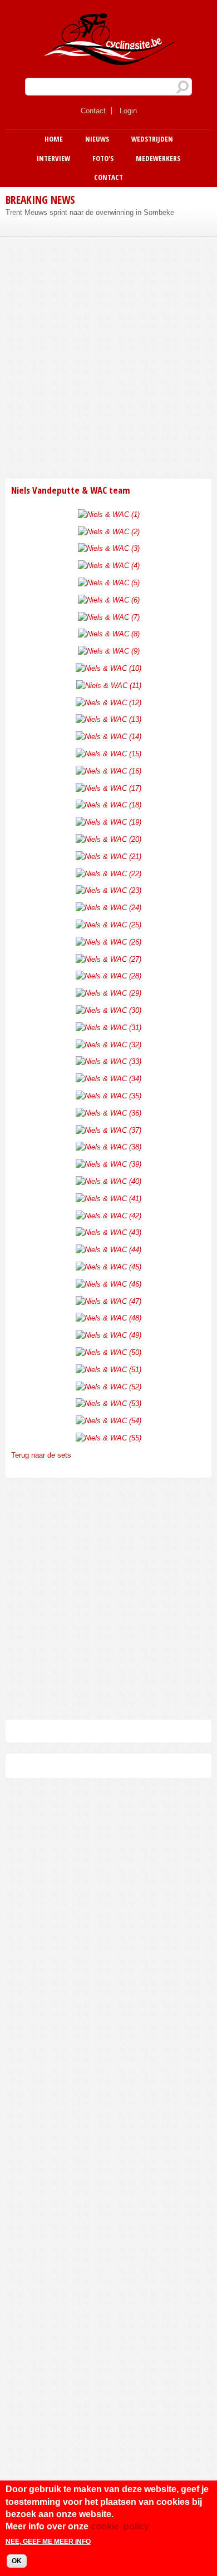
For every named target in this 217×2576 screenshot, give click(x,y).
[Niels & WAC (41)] (108, 1199)
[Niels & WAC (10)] (108, 668)
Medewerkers (158, 158)
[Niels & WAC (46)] (108, 1284)
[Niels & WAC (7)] (109, 617)
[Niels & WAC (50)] (108, 1352)
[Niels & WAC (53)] (108, 1404)
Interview (53, 158)
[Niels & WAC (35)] (108, 1096)
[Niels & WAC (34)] (108, 1079)
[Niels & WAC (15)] (108, 754)
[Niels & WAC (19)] (108, 822)
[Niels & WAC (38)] (108, 1147)
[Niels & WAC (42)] (108, 1216)
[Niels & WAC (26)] (108, 942)
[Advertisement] (108, 356)
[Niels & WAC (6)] (109, 600)
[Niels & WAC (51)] (108, 1370)
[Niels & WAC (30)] (108, 1010)
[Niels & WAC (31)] (108, 1028)
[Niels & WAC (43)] (108, 1232)
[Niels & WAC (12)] (108, 703)
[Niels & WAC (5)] (109, 583)
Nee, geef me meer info (48, 2542)
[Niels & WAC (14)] (108, 737)
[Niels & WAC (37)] (108, 1130)
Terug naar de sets (41, 1455)
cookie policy (120, 2526)
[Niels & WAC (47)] (108, 1301)
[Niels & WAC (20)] (108, 839)
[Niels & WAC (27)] (108, 959)
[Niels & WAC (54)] (108, 1421)
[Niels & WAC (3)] (109, 548)
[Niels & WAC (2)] (109, 532)
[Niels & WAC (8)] (109, 634)
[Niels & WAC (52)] (108, 1387)
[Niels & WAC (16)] (108, 771)
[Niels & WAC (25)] (108, 925)
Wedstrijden (152, 139)
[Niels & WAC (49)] (108, 1335)
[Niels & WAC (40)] (108, 1181)
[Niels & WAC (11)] (109, 686)
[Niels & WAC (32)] (108, 1045)
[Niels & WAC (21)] (108, 857)
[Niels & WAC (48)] (108, 1318)
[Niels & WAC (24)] (108, 908)
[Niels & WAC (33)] (108, 1061)
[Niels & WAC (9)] (109, 651)
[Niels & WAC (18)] (108, 805)
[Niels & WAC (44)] (108, 1250)
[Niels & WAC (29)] (108, 993)
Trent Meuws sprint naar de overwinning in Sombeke (90, 212)
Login (128, 111)
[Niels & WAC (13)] (108, 719)
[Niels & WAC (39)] (108, 1164)
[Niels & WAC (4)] (109, 566)
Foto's (103, 158)
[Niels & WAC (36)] (108, 1113)
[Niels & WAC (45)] (108, 1267)
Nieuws (97, 139)
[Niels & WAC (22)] (108, 874)
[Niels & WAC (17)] (108, 788)
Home (54, 139)
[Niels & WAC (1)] (109, 514)
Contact (93, 111)
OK (17, 2561)
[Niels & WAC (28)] (108, 976)
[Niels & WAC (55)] (108, 1438)
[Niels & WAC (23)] (108, 890)
